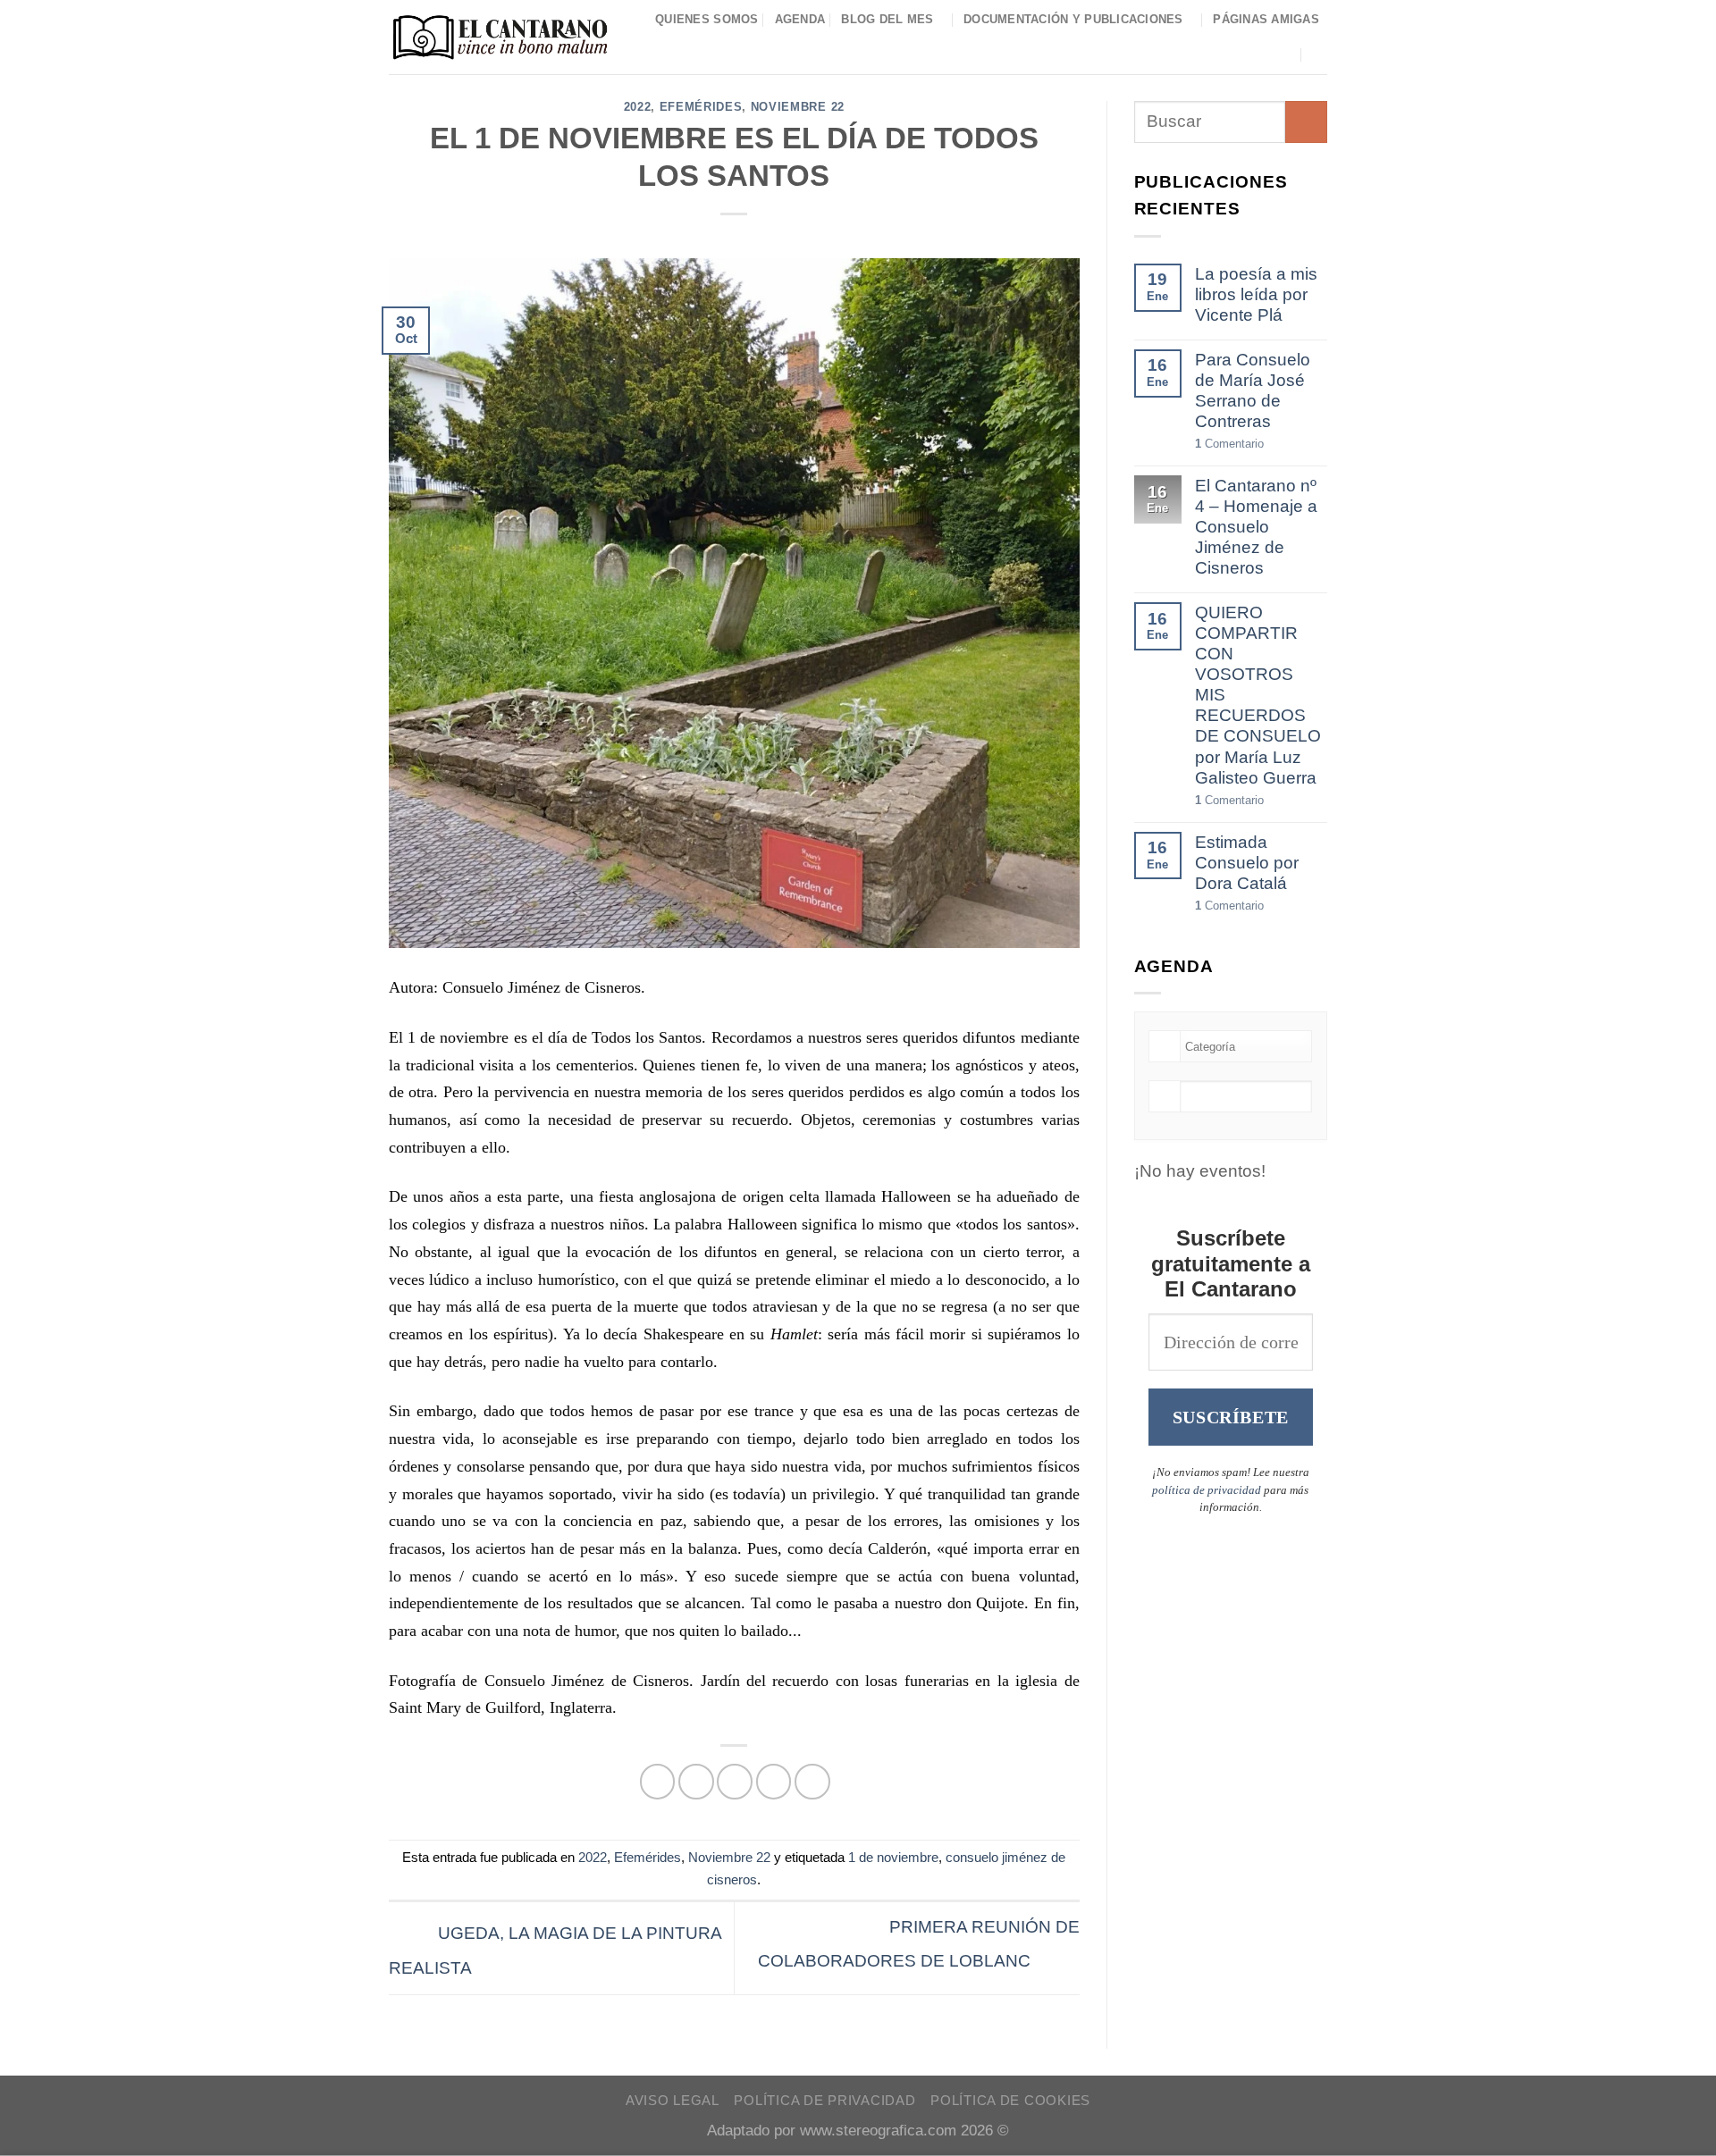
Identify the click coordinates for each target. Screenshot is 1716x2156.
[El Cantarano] (500, 37)
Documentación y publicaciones (1073, 19)
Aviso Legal (673, 2101)
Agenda (800, 19)
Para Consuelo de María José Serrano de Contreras (1253, 390)
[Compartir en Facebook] (658, 1782)
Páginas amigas (1266, 19)
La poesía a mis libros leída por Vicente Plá (1256, 294)
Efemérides (701, 107)
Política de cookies (1010, 2101)
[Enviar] (1306, 122)
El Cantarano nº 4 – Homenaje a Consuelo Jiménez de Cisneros (1256, 527)
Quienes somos (707, 19)
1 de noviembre (893, 1857)
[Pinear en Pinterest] (774, 1782)
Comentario (1229, 444)
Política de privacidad (824, 2101)
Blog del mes (887, 19)
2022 (638, 107)
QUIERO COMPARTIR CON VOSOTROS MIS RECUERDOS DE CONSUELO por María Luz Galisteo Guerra (1258, 695)
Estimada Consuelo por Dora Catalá (1247, 863)
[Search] (1320, 54)
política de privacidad (1207, 1490)
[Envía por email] (735, 1782)
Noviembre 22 (798, 107)
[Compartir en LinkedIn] (812, 1782)
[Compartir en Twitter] (696, 1782)
